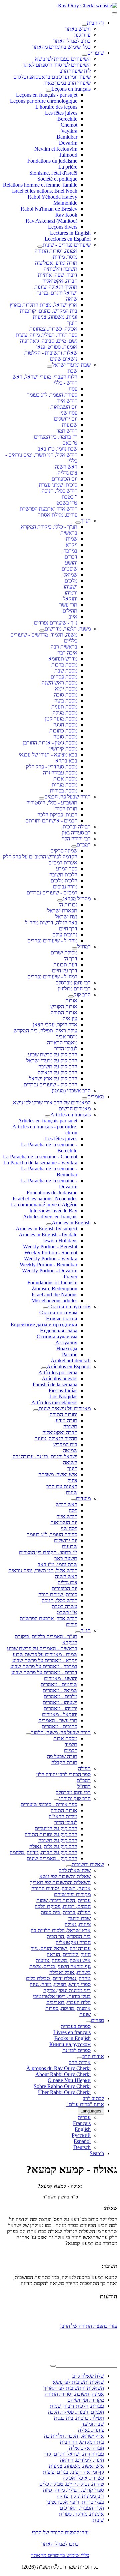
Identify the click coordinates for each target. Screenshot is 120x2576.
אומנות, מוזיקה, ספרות (68, 2008)
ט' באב (70, 443)
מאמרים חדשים (75, 1109)
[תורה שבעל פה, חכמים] (42, 798)
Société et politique (57, 179)
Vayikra (69, 131)
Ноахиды (67, 1348)
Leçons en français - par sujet (47, 95)
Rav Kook (66, 215)
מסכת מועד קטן (61, 719)
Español (82, 2141)
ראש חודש (66, 1504)
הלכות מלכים (64, 881)
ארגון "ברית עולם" (85, 2104)
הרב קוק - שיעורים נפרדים (50, 1085)
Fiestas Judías (63, 1390)
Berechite (67, 119)
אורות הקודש (64, 1007)
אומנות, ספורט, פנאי (57, 347)
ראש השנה (66, 467)
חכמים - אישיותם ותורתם (51, 821)
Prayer (70, 1277)
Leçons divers (63, 227)
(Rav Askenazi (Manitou (51, 221)
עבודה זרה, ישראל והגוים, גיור (61, 1948)
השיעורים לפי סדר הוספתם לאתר (57, 65)
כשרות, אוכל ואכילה (70, 1972)
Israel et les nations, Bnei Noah (45, 191)
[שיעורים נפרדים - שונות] (40, 247)
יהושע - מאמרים (61, 1678)
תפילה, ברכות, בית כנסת (66, 1912)
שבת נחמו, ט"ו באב (57, 449)
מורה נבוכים (65, 887)
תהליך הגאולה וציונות (56, 287)
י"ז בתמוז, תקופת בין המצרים (48, 1552)
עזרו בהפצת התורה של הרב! (89, 2324)
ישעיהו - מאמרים (60, 1702)
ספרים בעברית (76, 2026)
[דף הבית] (84, 25)
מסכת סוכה (66, 695)
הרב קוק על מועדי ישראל (52, 1061)
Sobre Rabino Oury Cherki (62, 2086)
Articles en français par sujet (48, 1121)
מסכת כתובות (63, 731)
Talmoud (68, 155)
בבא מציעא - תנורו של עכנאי (48, 755)
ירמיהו (71, 593)
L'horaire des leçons (56, 107)
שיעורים (96, 53)
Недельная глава (59, 1330)
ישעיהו (70, 587)
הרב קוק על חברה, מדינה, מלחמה (43, 1852)
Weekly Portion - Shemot (51, 1253)
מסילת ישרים (64, 953)
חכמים (71, 1750)
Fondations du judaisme (52, 161)
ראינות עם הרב (62, 1486)
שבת (72, 371)
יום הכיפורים (64, 479)
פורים (72, 1624)
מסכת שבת (66, 671)
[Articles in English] (49, 1224)
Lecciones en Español (68, 239)
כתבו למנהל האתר (60, 2544)
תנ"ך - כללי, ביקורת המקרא (49, 527)
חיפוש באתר (78, 29)
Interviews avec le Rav (53, 1211)
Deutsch (82, 2147)
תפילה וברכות (77, 827)
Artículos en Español (69, 1366)
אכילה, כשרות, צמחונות (53, 329)
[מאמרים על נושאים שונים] (36, 1410)
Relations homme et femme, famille (40, 185)
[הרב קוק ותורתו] (56, 1800)
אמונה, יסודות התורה (56, 251)
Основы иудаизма (57, 1336)
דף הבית (95, 23)
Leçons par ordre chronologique (44, 101)
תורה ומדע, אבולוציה (56, 263)
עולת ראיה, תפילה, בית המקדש (45, 1031)
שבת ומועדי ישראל (71, 365)
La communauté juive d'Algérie (44, 1205)
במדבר (70, 551)
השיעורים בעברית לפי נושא (63, 59)
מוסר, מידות (65, 257)
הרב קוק (82, 995)
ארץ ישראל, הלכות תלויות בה (61, 1930)
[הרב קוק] (71, 996)
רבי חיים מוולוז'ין (74, 989)
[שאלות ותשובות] (69, 1866)
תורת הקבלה (64, 1762)
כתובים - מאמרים (59, 1726)
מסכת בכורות (64, 791)
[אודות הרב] (80, 2058)
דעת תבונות (65, 965)
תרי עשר (68, 605)
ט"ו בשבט (67, 503)
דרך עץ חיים (65, 971)
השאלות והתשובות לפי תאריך (60, 1882)
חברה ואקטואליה (60, 1432)
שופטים (69, 569)
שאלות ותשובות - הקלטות (51, 353)
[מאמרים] (85, 1098)
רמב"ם (84, 845)
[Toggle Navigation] (115, 13)
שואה (72, 299)
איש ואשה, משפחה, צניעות (63, 1960)
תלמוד (71, 1744)
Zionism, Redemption (54, 1288)
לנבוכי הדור (66, 1049)
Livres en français (72, 2032)
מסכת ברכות (64, 665)
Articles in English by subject (46, 1229)
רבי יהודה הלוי (76, 839)
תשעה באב (66, 1558)
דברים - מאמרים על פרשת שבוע (44, 1672)
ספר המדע (67, 869)
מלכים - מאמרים (60, 1696)
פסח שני (69, 413)
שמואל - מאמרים (60, 1690)
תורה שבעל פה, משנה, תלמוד (61, 1732)
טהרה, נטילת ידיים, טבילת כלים (58, 1978)
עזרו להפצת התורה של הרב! (60, 2533)
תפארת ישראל (62, 911)
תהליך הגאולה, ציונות (56, 1438)
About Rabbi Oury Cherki (63, 2074)
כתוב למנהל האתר (72, 41)
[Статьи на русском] (46, 1308)
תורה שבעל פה (62, 1756)
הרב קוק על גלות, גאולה (53, 1846)
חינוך (72, 323)
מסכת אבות (65, 779)
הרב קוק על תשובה (58, 1067)
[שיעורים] (85, 55)
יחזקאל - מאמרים (60, 1714)
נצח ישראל (66, 917)
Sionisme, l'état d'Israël (53, 173)
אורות (71, 1001)
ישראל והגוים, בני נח (57, 293)
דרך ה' (71, 959)
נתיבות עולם (65, 935)
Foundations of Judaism (52, 1283)
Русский (81, 2135)
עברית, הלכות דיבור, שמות (63, 1900)
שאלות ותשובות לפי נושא (65, 1876)
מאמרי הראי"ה (62, 1043)
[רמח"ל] (75, 948)
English (83, 2129)
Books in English (72, 2038)
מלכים (71, 581)
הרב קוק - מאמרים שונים (52, 1858)
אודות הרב (93, 2056)
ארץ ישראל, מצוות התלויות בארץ (43, 305)
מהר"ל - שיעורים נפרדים (52, 941)
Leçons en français (71, 89)
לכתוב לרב (93, 2098)
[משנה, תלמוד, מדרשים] (42, 631)
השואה (70, 1462)
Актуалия (66, 1342)
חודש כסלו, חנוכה (59, 491)
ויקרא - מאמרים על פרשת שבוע (45, 1660)
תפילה (84, 1768)
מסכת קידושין (63, 749)
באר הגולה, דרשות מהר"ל (51, 923)
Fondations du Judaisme (52, 1193)
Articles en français (70, 1115)
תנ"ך (86, 521)
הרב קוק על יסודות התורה (51, 1834)
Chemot (69, 125)
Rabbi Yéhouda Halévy (52, 197)
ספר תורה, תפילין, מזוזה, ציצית (46, 335)
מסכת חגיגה (65, 725)
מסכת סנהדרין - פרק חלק (52, 767)
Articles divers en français (50, 1217)
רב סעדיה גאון (76, 833)
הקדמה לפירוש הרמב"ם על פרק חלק (40, 857)
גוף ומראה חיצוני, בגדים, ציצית (60, 1966)
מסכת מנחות (64, 785)
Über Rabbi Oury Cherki (64, 2092)
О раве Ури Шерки (69, 2080)
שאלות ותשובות (88, 1864)
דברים (71, 557)
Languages (91, 2111)
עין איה (70, 1019)
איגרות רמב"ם (63, 863)
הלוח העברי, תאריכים (68, 2002)
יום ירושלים (66, 419)
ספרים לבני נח (76, 2050)
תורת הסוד (66, 809)
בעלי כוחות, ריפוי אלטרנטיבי (62, 1996)
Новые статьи (62, 1318)
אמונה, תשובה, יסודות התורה (61, 1888)
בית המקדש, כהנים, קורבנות (49, 311)
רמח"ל (84, 947)
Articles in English (71, 1223)
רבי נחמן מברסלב (73, 983)
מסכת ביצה (66, 701)
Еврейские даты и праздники (44, 1324)
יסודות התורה (63, 1414)
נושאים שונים (64, 359)
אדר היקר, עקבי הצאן (55, 1025)
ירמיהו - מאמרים (60, 1708)
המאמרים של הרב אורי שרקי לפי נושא (52, 1103)
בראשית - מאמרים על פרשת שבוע (42, 1648)
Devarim (68, 143)
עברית (84, 2117)
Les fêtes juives (61, 113)
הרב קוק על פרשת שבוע (53, 1055)
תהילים (70, 611)
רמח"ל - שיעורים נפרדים (52, 977)
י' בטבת (69, 497)
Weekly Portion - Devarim (50, 1271)
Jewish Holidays (60, 1241)
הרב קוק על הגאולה (57, 1073)
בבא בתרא (66, 761)
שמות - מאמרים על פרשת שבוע (45, 1654)
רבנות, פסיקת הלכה (57, 815)
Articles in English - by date (48, 1235)
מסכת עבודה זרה (60, 773)
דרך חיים (68, 929)
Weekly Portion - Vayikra (51, 1259)
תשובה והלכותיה (60, 269)
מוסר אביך (67, 1037)
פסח (73, 389)
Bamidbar (67, 137)
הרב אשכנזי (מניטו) (71, 1091)
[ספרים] (88, 2022)
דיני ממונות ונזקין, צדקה (67, 1990)
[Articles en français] (48, 1116)
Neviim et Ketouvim (56, 149)
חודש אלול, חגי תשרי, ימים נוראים (43, 1570)
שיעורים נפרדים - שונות (67, 245)
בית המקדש (65, 1444)
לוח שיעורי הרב (75, 71)
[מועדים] (73, 1500)
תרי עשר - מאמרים (58, 1720)
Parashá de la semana (55, 1384)
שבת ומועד (79, 1918)
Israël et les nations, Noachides (45, 1199)
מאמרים (96, 1097)
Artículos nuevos (59, 1378)
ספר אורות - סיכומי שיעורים (49, 1804)
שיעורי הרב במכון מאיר (67, 83)
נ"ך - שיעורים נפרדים (56, 623)
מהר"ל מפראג (77, 899)
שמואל (70, 575)
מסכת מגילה (65, 713)
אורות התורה (64, 1013)
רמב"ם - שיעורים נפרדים (52, 893)
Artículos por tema (58, 1372)
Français (82, 2123)
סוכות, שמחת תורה (58, 1594)
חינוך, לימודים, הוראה (69, 1954)
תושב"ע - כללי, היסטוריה (52, 803)
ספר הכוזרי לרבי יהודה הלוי (63, 1774)
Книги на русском (70, 2044)
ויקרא (71, 545)
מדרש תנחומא (63, 659)
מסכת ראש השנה (59, 683)
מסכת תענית (64, 707)
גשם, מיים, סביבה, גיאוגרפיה (49, 341)
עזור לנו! (82, 35)
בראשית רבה (64, 647)
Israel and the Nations (54, 1294)
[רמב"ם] (74, 846)
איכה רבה (67, 653)
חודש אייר (67, 401)
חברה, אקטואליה (60, 281)
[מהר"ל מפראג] (60, 900)
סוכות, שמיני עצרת (58, 485)
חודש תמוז (67, 431)
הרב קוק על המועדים (56, 1828)
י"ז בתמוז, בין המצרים (56, 437)
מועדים (83, 1498)
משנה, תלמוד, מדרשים (68, 629)
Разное (70, 1354)
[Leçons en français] (49, 91)
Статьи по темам (58, 1312)
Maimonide (65, 203)
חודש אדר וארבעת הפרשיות (48, 509)
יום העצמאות (64, 407)
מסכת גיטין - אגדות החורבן (50, 743)
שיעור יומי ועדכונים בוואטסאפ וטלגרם (52, 77)
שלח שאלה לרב (75, 1870)
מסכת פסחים (64, 677)
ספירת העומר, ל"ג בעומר (52, 395)
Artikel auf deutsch (71, 1360)
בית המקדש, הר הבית (69, 1936)
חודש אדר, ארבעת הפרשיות (48, 1618)
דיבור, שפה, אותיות (58, 275)
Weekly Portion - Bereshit (50, 1247)
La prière (68, 167)
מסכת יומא (66, 689)
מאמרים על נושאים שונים (65, 1408)
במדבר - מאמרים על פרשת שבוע (44, 1666)
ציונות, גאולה (78, 1924)
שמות (72, 539)
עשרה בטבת (64, 1606)
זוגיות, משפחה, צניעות (55, 317)
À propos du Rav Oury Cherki (58, 2068)
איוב (73, 617)
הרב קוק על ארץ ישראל (53, 1079)
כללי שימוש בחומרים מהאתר (61, 47)
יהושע (71, 563)
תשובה (70, 1426)
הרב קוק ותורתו (75, 1798)
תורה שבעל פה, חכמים (67, 797)
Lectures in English (70, 233)
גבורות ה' (68, 905)
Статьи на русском (69, 1306)
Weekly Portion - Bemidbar (48, 1265)
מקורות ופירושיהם (72, 1894)
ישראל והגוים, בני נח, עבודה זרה (45, 1456)
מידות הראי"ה (63, 1816)
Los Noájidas (63, 1396)
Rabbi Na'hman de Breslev (49, 209)
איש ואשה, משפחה (58, 1474)
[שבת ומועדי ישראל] (50, 367)
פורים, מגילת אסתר (58, 515)
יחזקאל (70, 599)
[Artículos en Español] (44, 1368)
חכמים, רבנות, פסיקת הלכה (63, 1906)
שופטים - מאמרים (59, 1684)
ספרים (97, 2020)
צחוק (72, 1480)
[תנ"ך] (78, 523)
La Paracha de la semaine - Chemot (40, 1157)
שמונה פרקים (64, 851)
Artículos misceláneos (54, 1402)
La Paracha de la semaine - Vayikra (40, 1163)
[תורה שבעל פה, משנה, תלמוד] (28, 1734)
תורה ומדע (66, 1420)
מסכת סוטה (65, 737)
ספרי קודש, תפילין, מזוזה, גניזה (60, 1984)
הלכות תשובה (63, 875)
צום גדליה (67, 473)
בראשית (69, 533)
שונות (72, 1492)
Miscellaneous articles (54, 1300)
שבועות (70, 425)
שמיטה (70, 1450)
